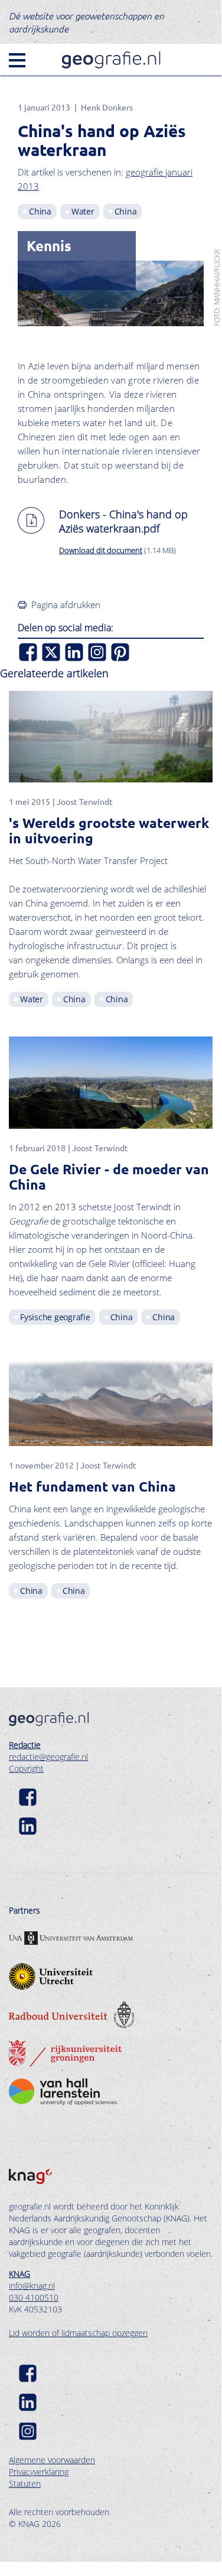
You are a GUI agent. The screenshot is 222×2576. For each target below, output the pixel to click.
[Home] (111, 60)
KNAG (19, 2274)
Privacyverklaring (39, 2472)
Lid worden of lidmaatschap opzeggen (78, 2333)
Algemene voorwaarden (52, 2460)
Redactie (25, 1745)
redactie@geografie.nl (48, 1757)
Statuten (25, 2484)
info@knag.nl (32, 2286)
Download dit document (101, 550)
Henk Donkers (107, 107)
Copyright (26, 1768)
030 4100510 (34, 2297)
